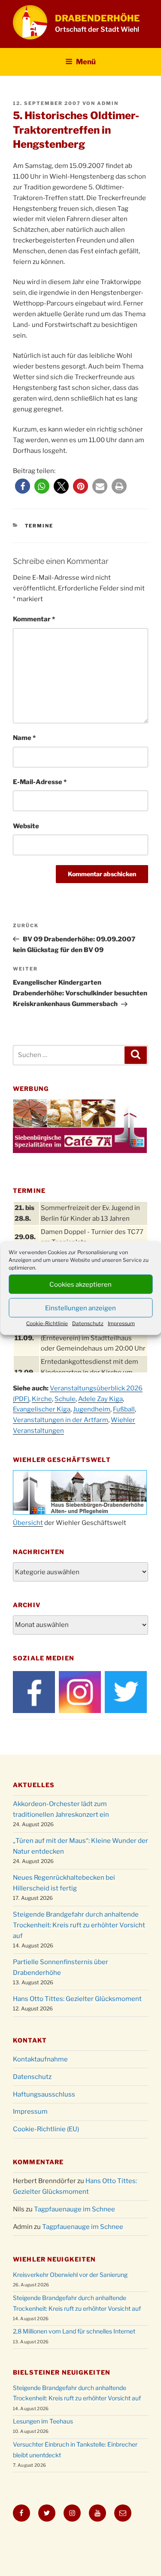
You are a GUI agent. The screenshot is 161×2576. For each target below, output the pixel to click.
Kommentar (34, 619)
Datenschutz (88, 1323)
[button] (23, 486)
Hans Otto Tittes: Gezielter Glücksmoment (77, 1999)
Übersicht (28, 1523)
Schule (65, 1399)
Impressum (121, 1323)
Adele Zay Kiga (100, 1399)
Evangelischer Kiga (42, 1409)
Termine (39, 526)
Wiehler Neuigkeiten (54, 2259)
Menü (86, 62)
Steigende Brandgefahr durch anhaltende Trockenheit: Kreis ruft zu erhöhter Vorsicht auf (79, 1925)
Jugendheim (92, 1409)
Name (24, 738)
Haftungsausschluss (44, 2094)
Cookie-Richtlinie (47, 1323)
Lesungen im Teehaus (43, 2421)
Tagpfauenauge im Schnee (74, 2209)
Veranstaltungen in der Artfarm (61, 1420)
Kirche (42, 1399)
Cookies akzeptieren (80, 1284)
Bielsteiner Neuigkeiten (62, 2372)
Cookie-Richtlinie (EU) (46, 2129)
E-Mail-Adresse (40, 782)
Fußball (124, 1409)
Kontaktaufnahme (40, 2059)
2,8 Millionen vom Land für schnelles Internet (74, 2331)
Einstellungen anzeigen (80, 1308)
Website (26, 826)
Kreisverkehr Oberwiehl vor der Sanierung (70, 2275)
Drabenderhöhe (97, 18)
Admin (108, 103)
